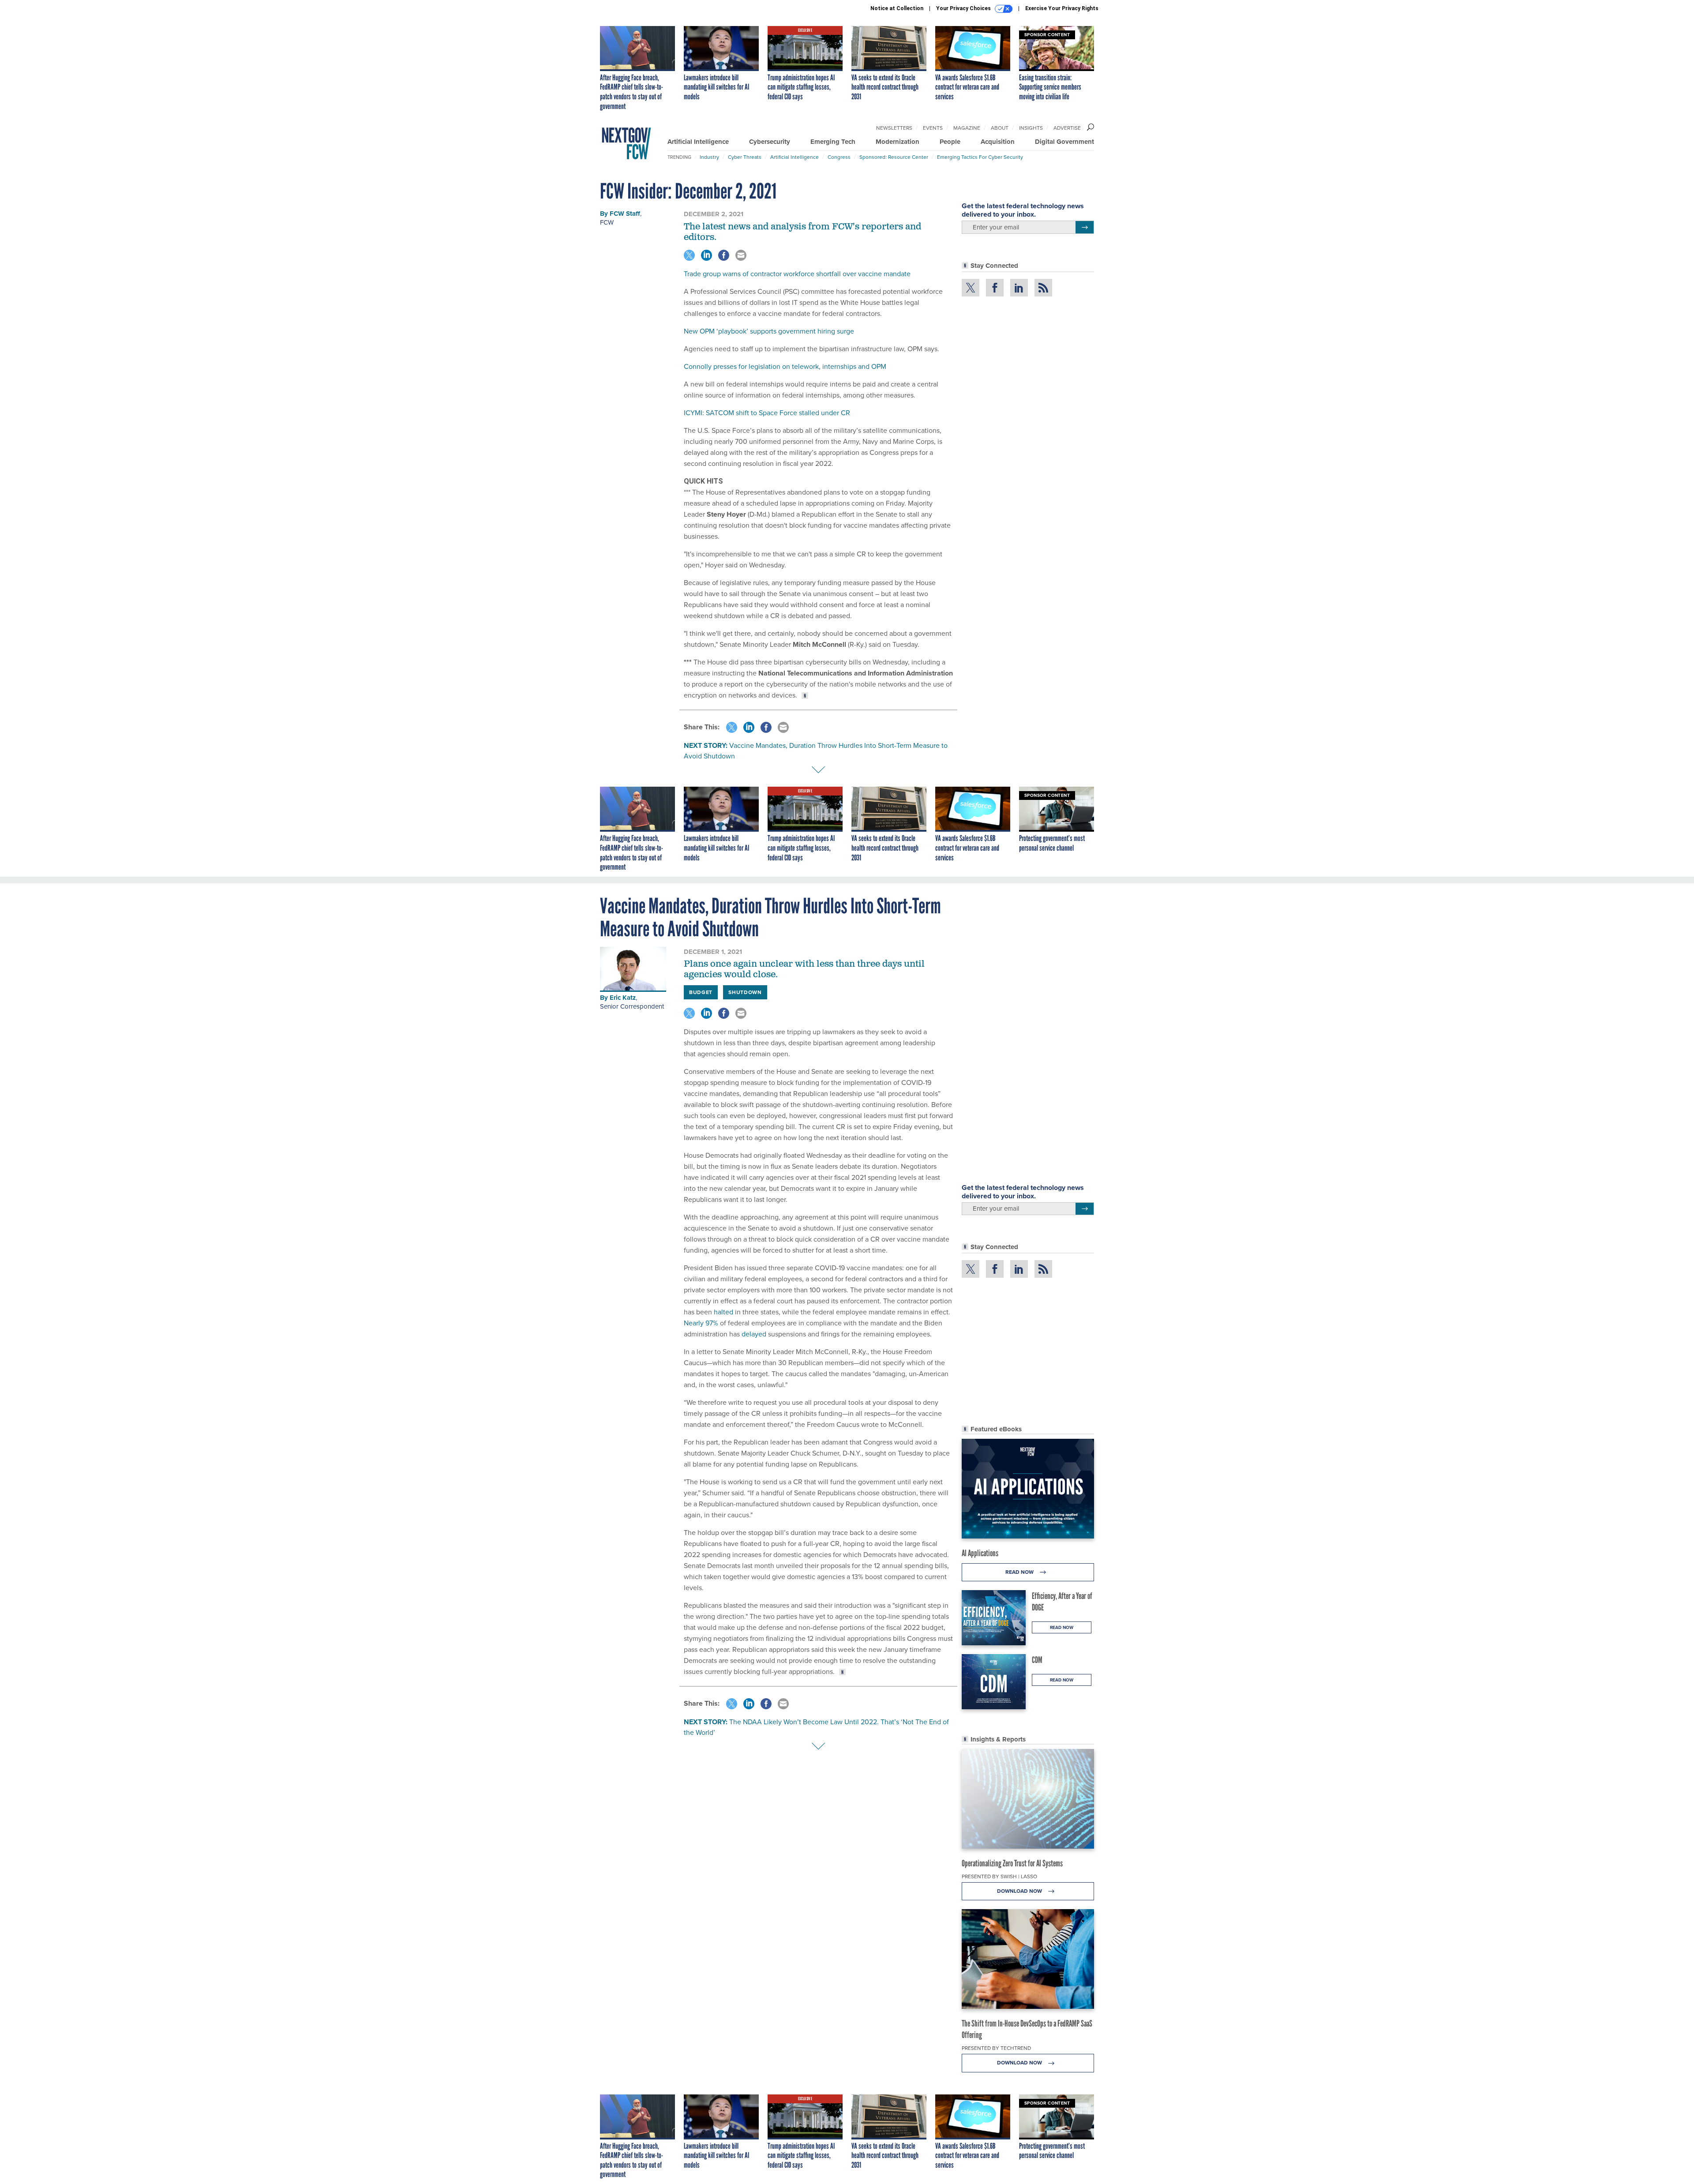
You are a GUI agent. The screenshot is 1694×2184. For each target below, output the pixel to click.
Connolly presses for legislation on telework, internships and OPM (785, 366)
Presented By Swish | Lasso (999, 1876)
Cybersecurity (770, 142)
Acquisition (998, 142)
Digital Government (1064, 142)
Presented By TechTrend (996, 2048)
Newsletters (894, 128)
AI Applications (980, 1553)
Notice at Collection (897, 8)
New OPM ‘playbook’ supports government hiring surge (769, 331)
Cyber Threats (745, 157)
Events (933, 128)
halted (723, 1312)
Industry (709, 157)
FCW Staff (625, 214)
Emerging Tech (833, 142)
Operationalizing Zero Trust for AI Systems (1012, 1863)
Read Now (1020, 1572)
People (950, 142)
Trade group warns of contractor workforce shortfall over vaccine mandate (797, 274)
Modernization (898, 142)
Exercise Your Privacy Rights (1062, 8)
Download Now (1020, 1891)
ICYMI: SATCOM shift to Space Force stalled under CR (767, 413)
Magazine (967, 128)
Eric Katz (623, 998)
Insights (1031, 128)
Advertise (1067, 128)
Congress (839, 157)
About (1000, 128)
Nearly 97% (701, 1323)
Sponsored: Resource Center (894, 157)
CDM (1037, 1660)
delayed (754, 1334)
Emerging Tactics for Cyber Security (980, 157)
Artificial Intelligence (698, 142)
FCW (607, 222)
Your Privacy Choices (964, 8)
